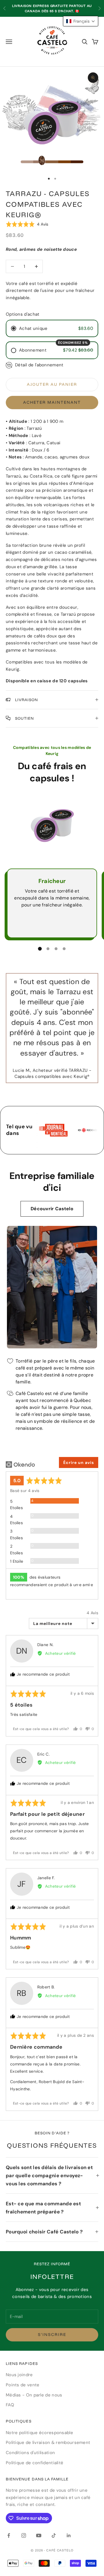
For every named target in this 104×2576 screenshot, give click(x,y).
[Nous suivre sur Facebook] (9, 2535)
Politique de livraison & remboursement (48, 2442)
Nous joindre (19, 2375)
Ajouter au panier (52, 384)
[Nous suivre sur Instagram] (24, 2535)
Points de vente (23, 2385)
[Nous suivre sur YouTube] (39, 2535)
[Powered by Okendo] (20, 1465)
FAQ (10, 2405)
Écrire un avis (79, 1462)
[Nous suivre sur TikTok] (54, 2535)
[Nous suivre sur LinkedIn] (69, 2535)
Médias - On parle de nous (34, 2395)
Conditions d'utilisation (30, 2453)
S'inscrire (52, 2334)
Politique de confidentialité (35, 2463)
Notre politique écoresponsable (39, 2433)
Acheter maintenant (52, 402)
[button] (27, 224)
